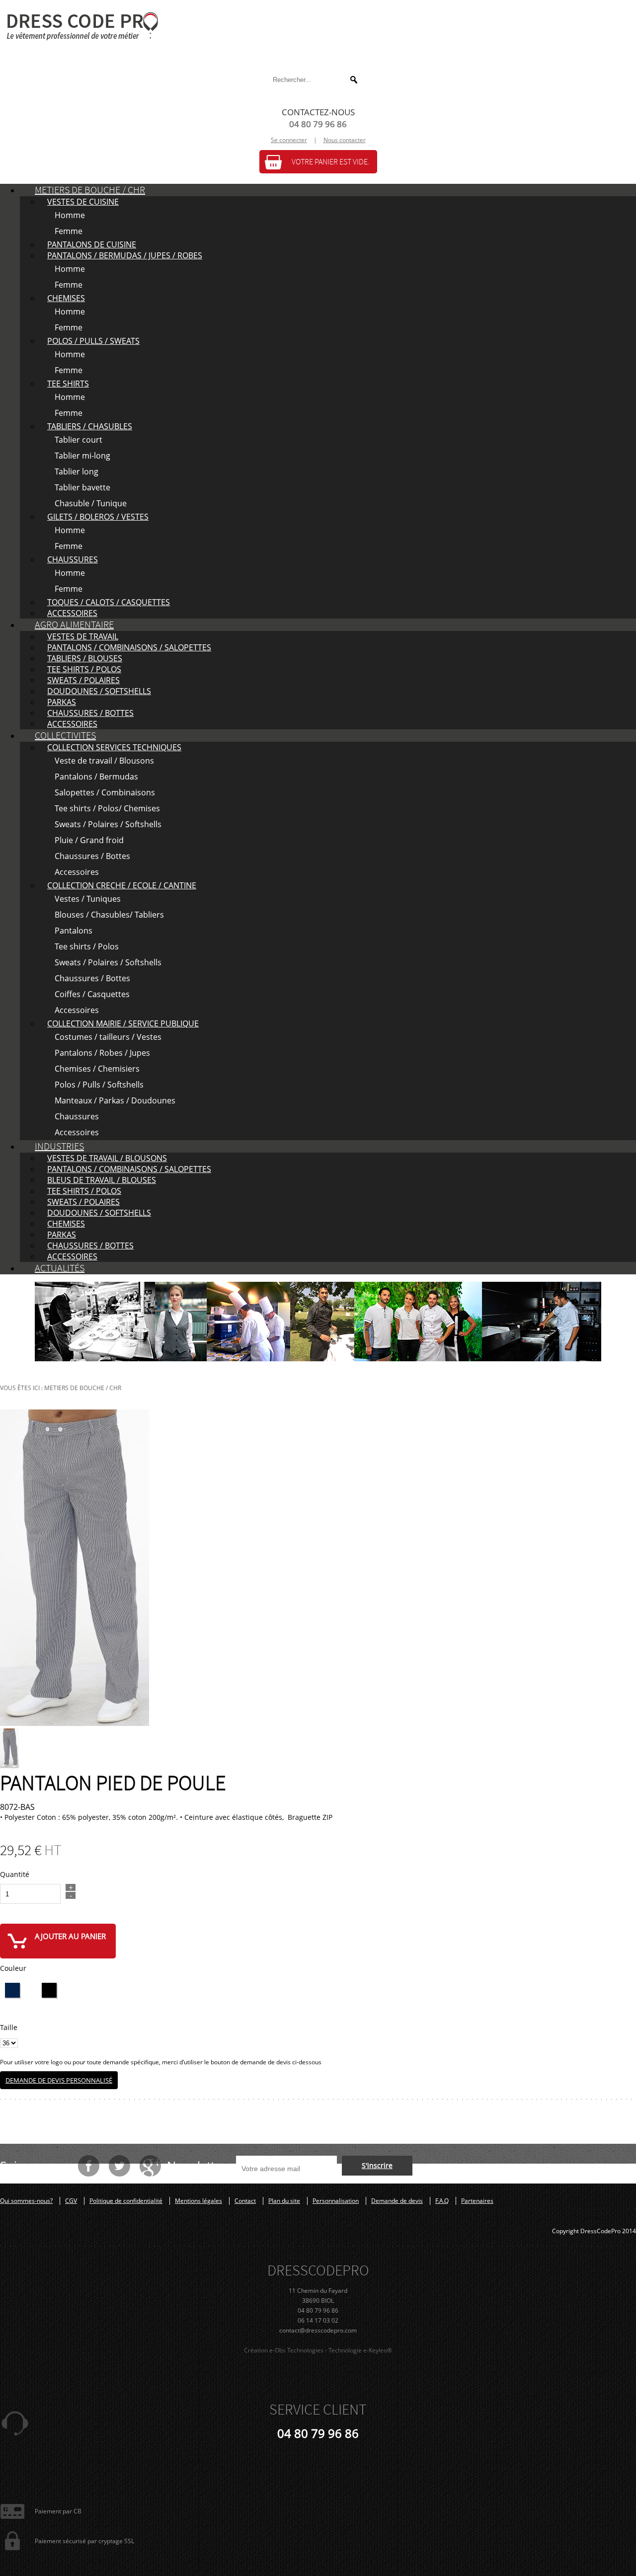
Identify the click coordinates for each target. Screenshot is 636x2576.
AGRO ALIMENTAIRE (74, 625)
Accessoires (77, 872)
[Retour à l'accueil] (318, 26)
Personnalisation (336, 2201)
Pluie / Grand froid (89, 840)
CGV (71, 2201)
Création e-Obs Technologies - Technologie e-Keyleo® (318, 2350)
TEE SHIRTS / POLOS (84, 669)
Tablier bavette (82, 487)
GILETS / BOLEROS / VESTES (98, 517)
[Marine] (12, 1990)
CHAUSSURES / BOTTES (90, 713)
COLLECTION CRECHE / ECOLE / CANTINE (122, 885)
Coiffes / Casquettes (92, 994)
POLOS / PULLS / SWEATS (93, 341)
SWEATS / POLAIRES (83, 680)
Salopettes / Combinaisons (105, 792)
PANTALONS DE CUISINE (92, 244)
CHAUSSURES (73, 559)
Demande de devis (397, 2201)
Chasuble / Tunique (91, 503)
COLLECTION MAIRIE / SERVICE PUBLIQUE (123, 1023)
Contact (245, 2201)
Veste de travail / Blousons (104, 761)
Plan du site (284, 2201)
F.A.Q (442, 2201)
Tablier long (77, 471)
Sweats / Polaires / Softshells (108, 824)
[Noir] (49, 1990)
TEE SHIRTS (68, 384)
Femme (69, 231)
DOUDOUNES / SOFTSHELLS (99, 691)
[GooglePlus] (150, 2166)
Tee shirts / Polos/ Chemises (107, 808)
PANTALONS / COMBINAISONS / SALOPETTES (129, 647)
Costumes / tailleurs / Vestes (108, 1037)
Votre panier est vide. (331, 162)
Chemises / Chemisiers (97, 1069)
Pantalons (74, 931)
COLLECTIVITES (65, 736)
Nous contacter (345, 140)
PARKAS (62, 702)
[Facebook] (88, 2166)
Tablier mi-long (82, 456)
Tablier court (79, 440)
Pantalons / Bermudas (96, 777)
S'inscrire (377, 2165)
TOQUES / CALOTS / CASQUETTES (109, 602)
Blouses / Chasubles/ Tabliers (109, 915)
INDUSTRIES (59, 1146)
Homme (70, 215)
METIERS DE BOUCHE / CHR (90, 190)
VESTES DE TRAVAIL (83, 636)
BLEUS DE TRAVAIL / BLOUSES (102, 1180)
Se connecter (289, 140)
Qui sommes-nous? (26, 2201)
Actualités (60, 1268)
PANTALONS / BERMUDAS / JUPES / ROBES (125, 255)
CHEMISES (66, 298)
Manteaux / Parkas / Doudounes (115, 1100)
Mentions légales (199, 2201)
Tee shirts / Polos (87, 946)
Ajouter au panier (70, 1936)
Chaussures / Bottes (92, 856)
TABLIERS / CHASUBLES (90, 426)
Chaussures (77, 1116)
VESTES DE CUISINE (83, 202)
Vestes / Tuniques (88, 899)
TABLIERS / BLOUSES (85, 658)
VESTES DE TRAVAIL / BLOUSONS (107, 1158)
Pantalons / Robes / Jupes (102, 1053)
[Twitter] (119, 2166)
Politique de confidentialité (126, 2201)
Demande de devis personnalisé (59, 2080)
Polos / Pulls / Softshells (99, 1085)
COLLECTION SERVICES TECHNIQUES (114, 747)
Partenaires (477, 2201)
